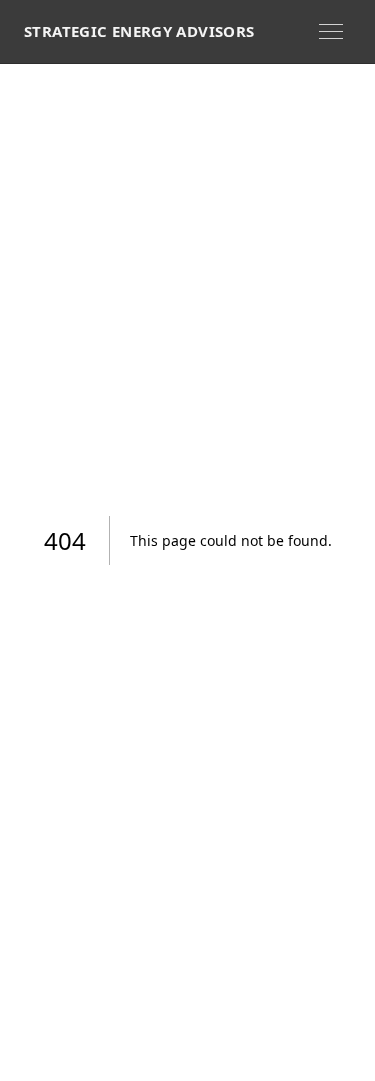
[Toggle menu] (331, 31)
